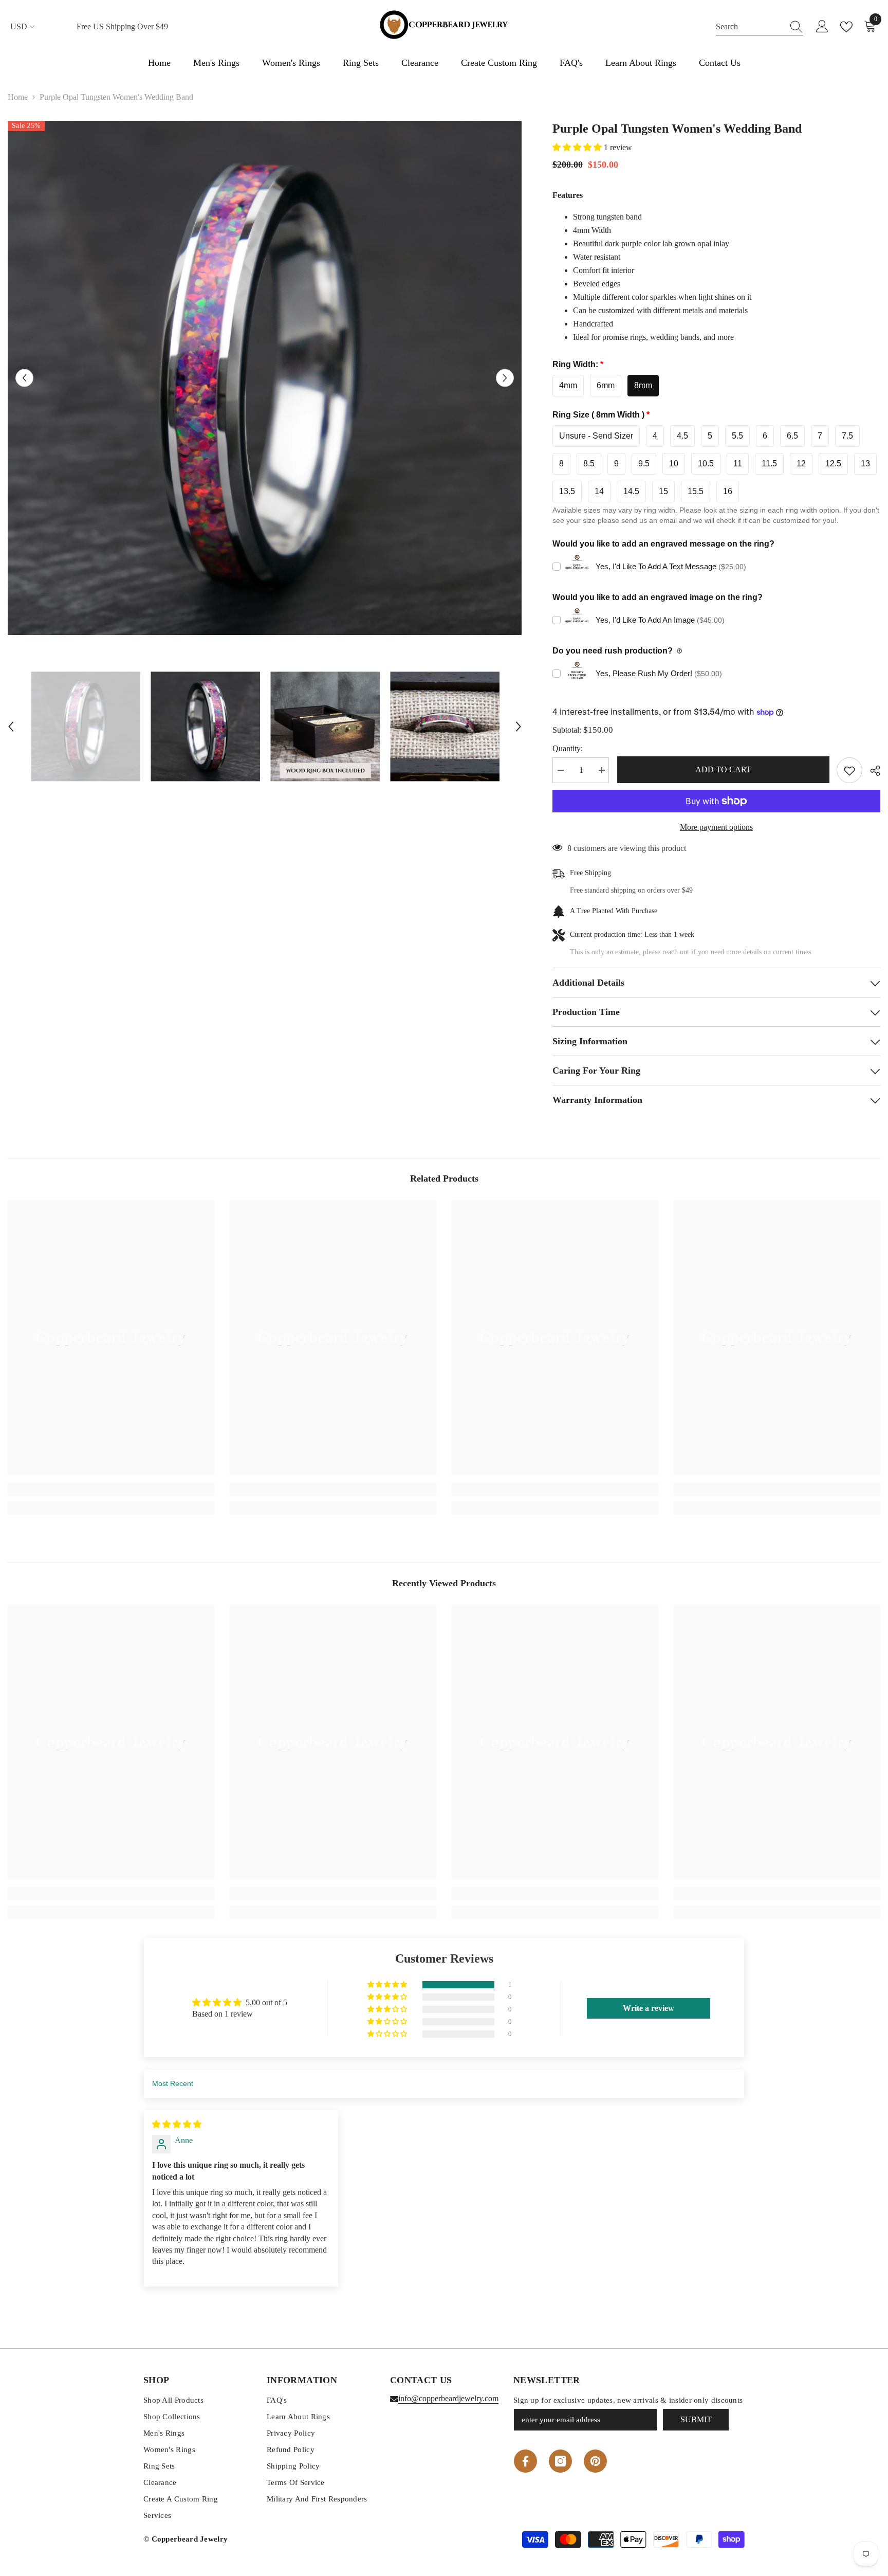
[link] (111, 1490)
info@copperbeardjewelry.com (448, 2398)
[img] (177, 2124)
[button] (24, 378)
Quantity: (568, 748)
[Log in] (822, 27)
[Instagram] (560, 2461)
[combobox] (750, 27)
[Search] (760, 27)
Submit (696, 2419)
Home (18, 97)
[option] (265, 378)
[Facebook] (525, 2461)
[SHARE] (871, 771)
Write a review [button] (649, 2008)
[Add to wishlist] (849, 770)
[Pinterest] (595, 2461)
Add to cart (723, 769)
